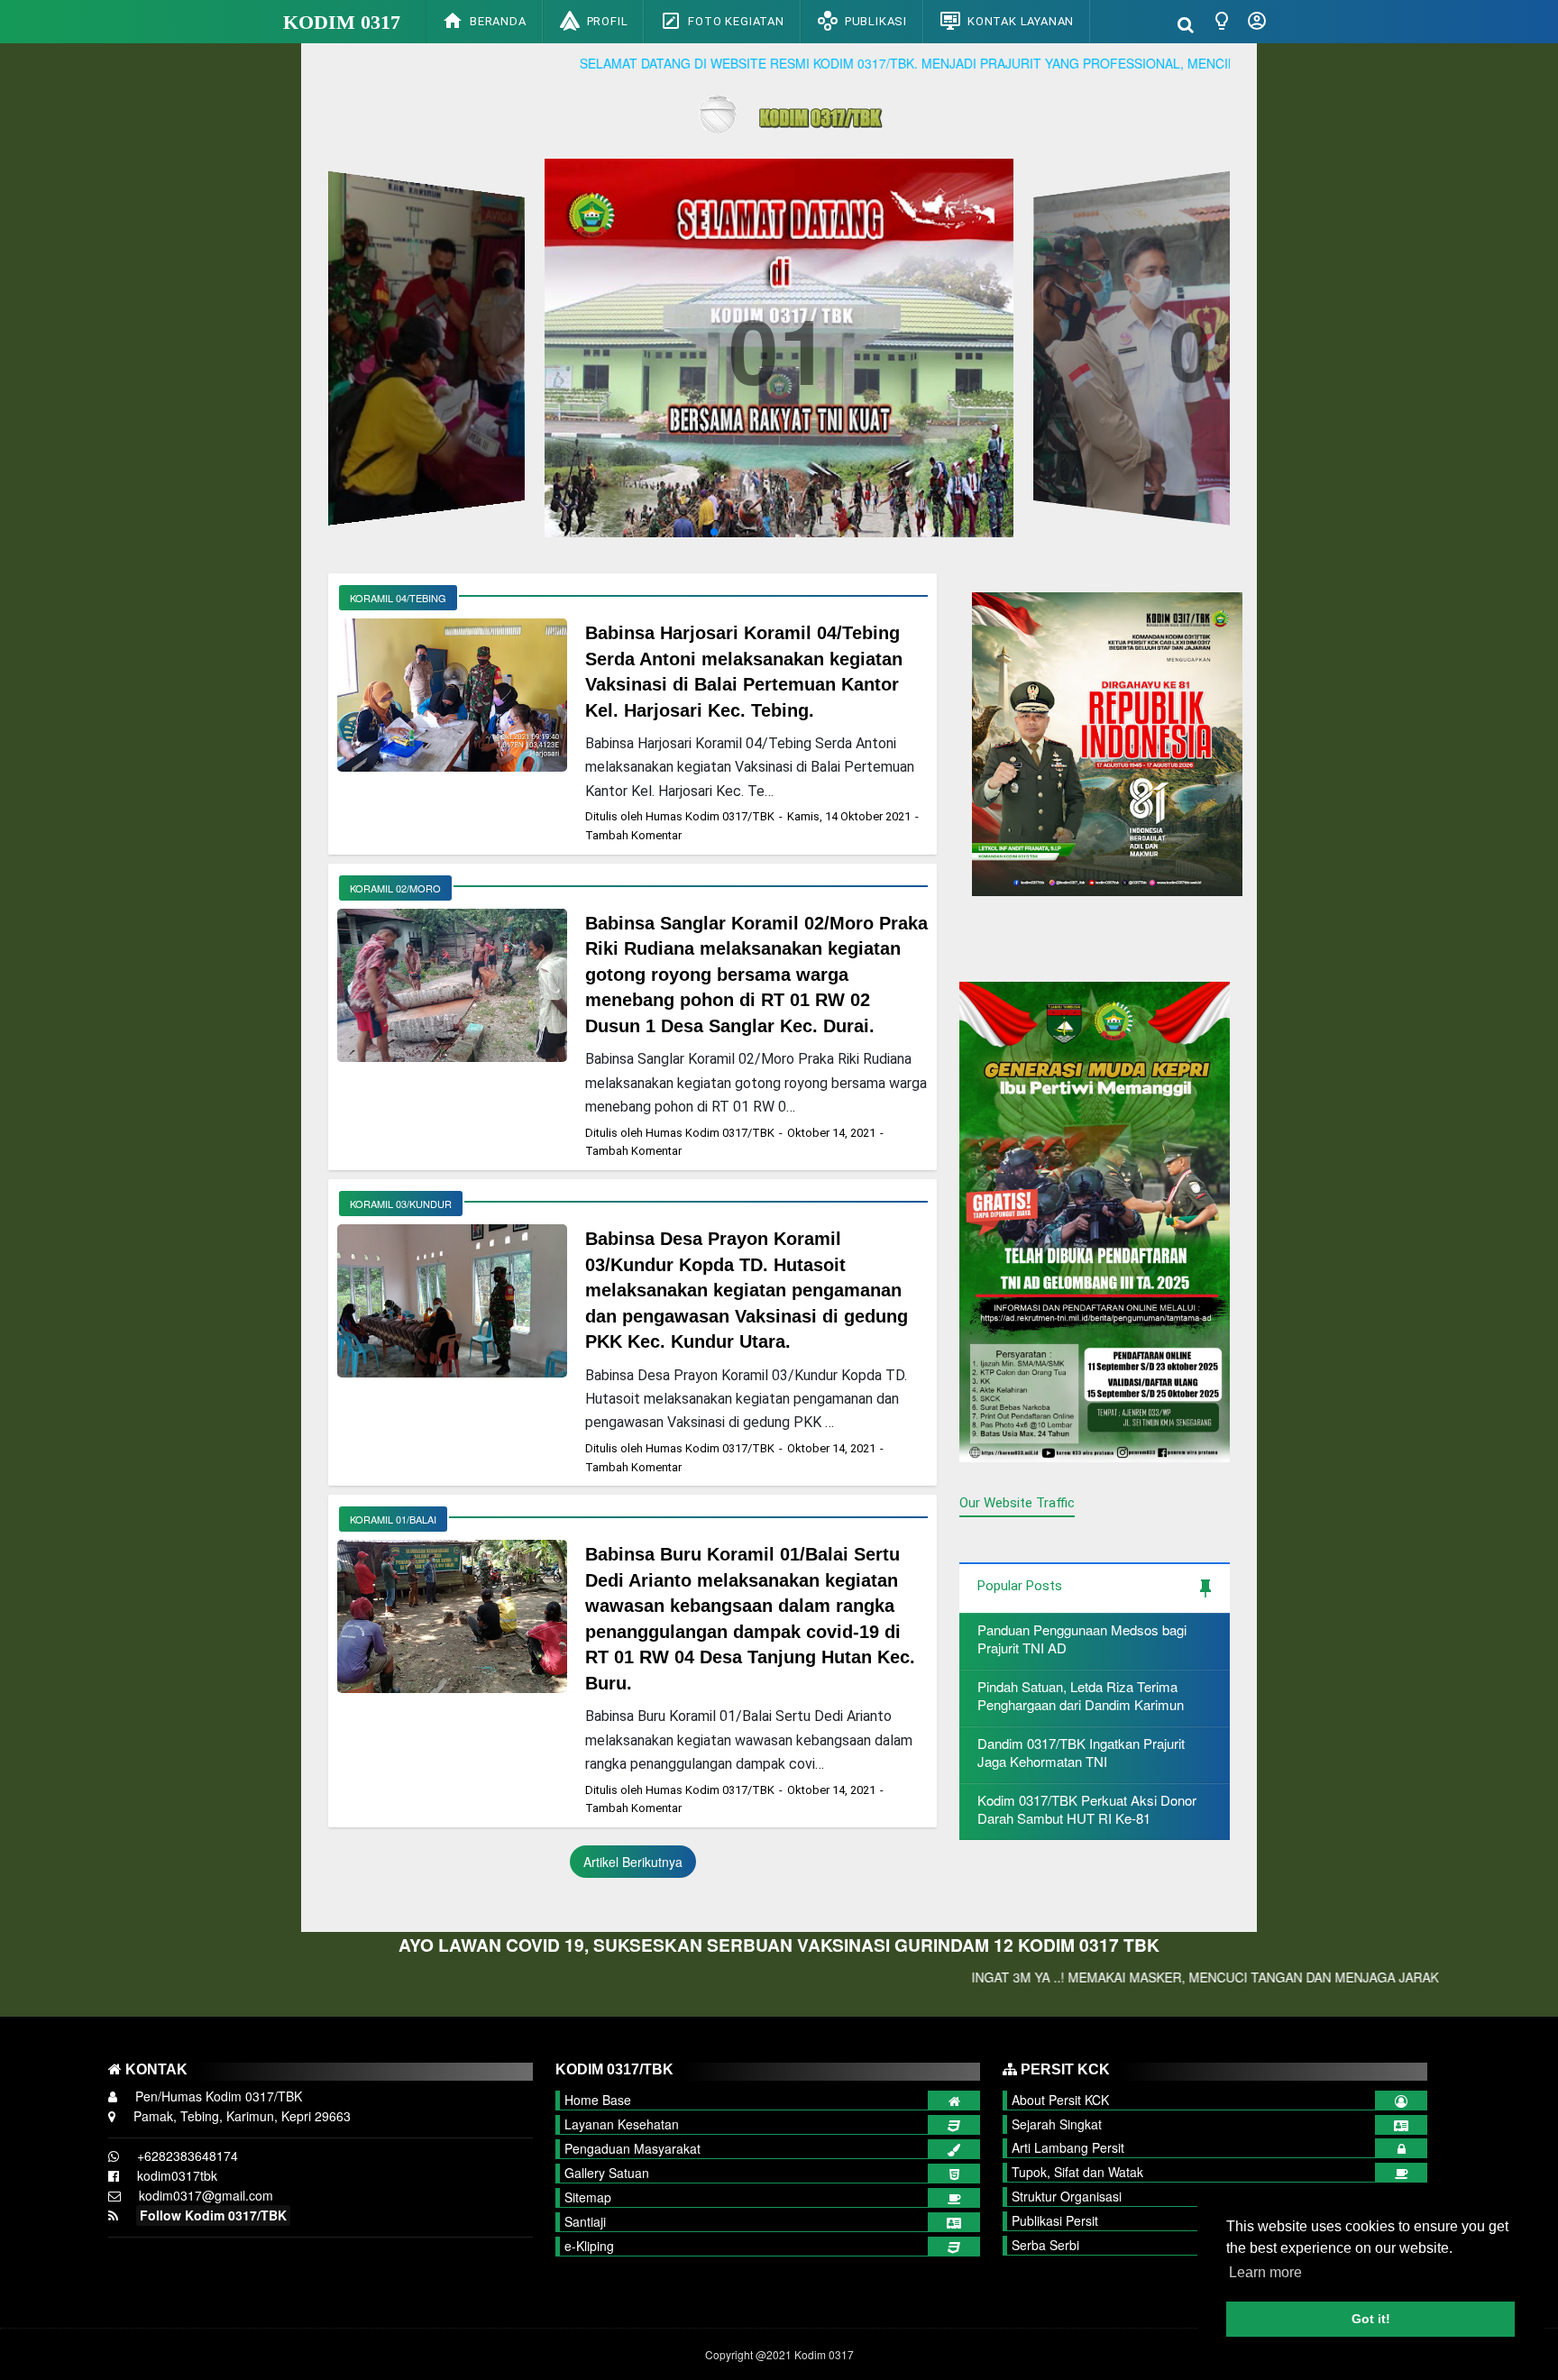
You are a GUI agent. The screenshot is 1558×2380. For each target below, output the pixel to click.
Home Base (598, 2100)
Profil (608, 21)
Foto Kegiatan (736, 21)
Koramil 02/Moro (395, 888)
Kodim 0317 (342, 22)
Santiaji (585, 2221)
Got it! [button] (1371, 2319)
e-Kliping (589, 2246)
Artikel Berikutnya (633, 1862)
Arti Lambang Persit (1068, 2147)
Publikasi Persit (1055, 2220)
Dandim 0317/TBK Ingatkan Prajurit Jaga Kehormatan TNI (1081, 1752)
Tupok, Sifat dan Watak (1077, 2172)
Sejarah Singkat (1057, 2124)
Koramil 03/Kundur (401, 1204)
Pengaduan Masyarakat (632, 2148)
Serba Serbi (1045, 2245)
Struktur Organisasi (1067, 2196)
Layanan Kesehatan (622, 2124)
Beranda (498, 21)
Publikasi (876, 21)
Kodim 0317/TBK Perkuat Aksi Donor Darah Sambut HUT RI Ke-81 (1087, 1809)
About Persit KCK (1060, 2100)
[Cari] (1186, 23)
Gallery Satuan (607, 2173)
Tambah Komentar (633, 835)
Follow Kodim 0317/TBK (213, 2215)
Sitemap (588, 2197)
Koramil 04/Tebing (398, 598)
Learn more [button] (1265, 2272)
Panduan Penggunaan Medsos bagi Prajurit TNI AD (1082, 1639)
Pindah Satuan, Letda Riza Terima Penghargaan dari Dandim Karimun (1081, 1695)
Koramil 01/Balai (393, 1519)
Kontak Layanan (1021, 21)
